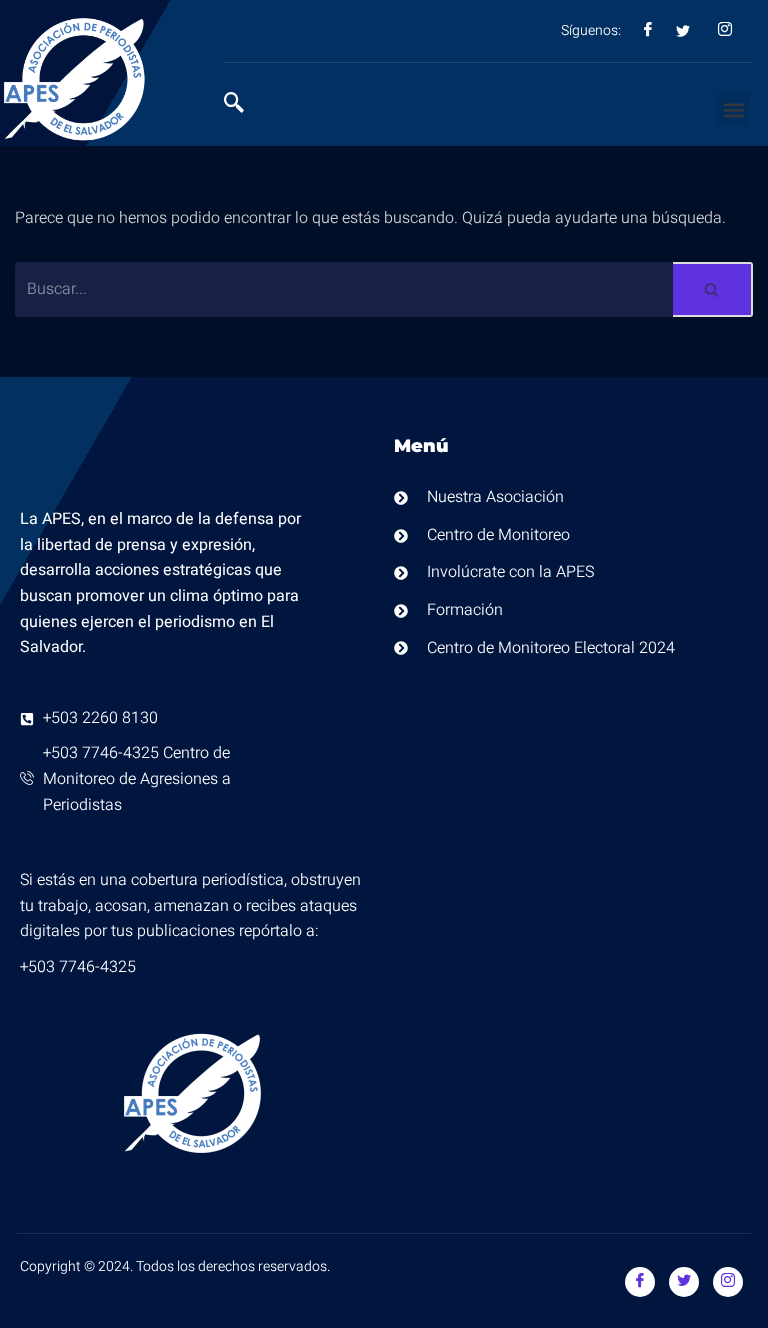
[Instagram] (728, 1282)
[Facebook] (640, 1282)
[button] (733, 109)
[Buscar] (713, 289)
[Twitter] (684, 1282)
